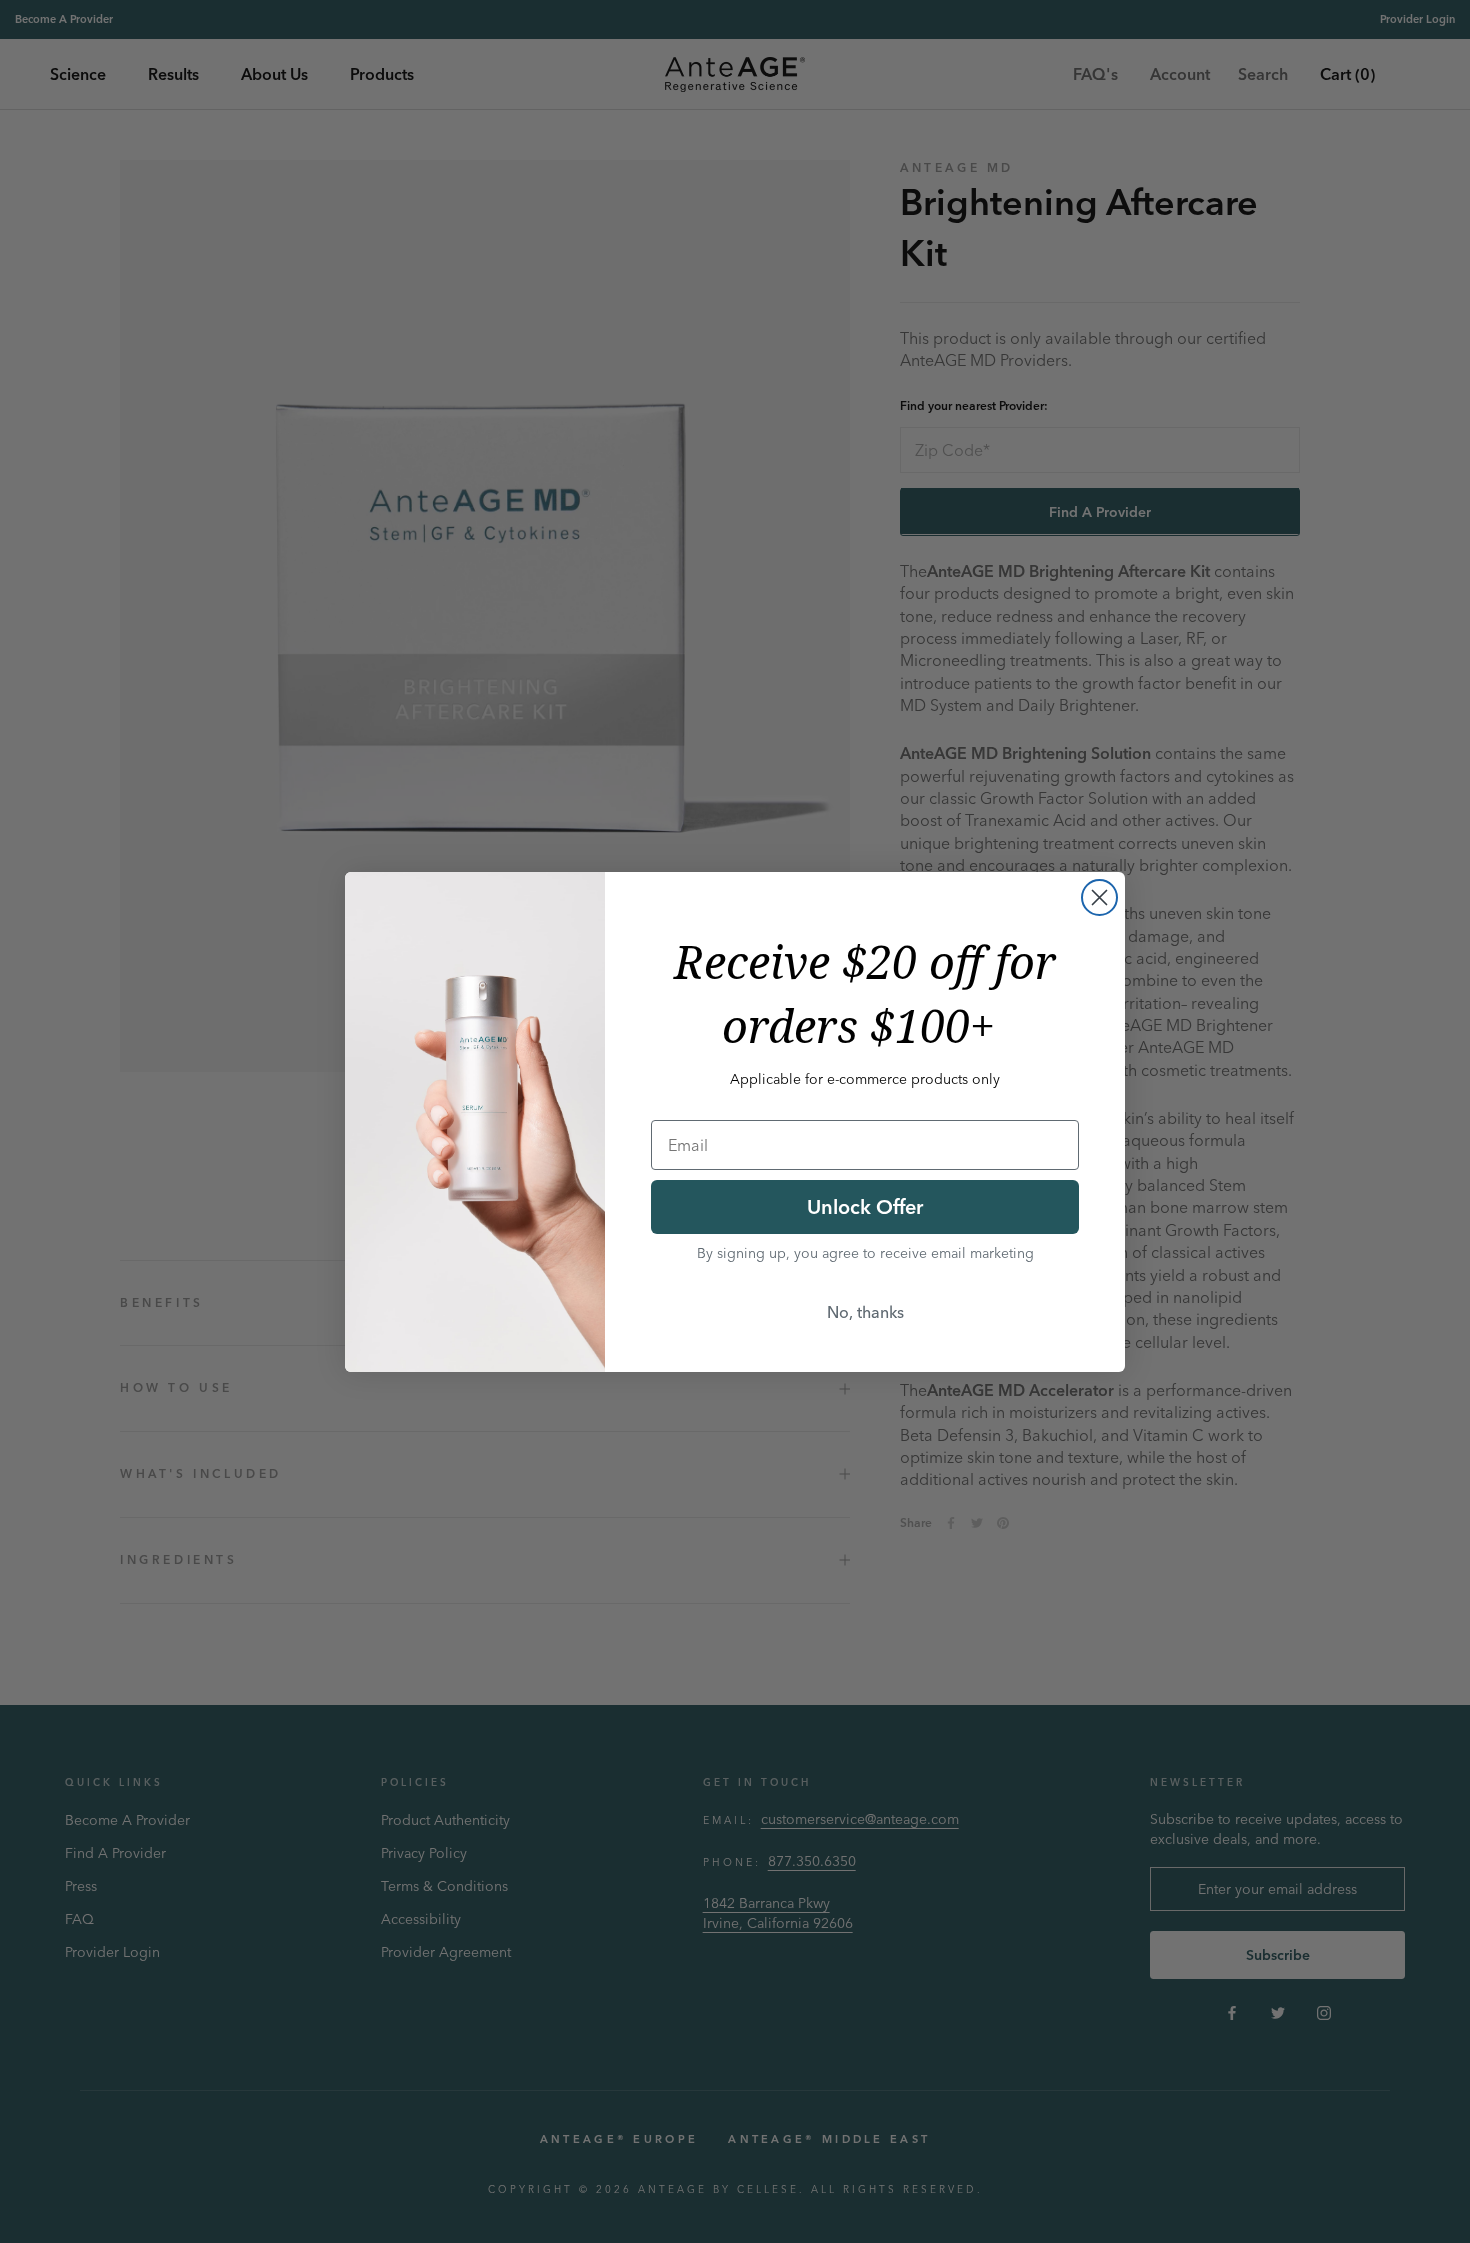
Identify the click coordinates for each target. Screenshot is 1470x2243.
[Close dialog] (1099, 897)
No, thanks (865, 1312)
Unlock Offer (865, 1206)
